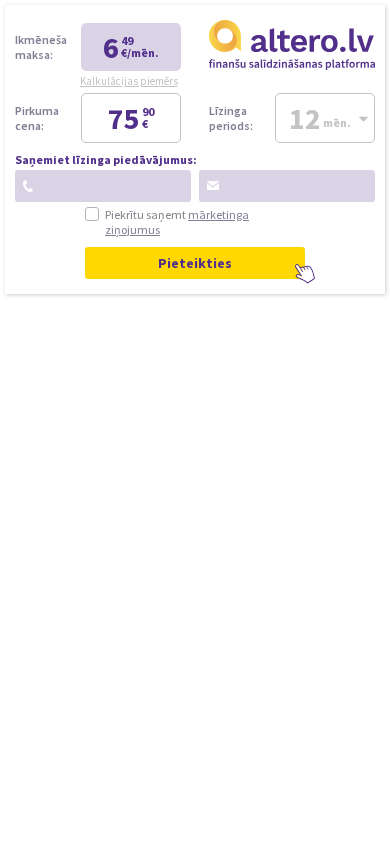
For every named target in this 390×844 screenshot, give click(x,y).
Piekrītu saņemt (177, 222)
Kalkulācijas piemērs (129, 81)
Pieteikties (195, 263)
